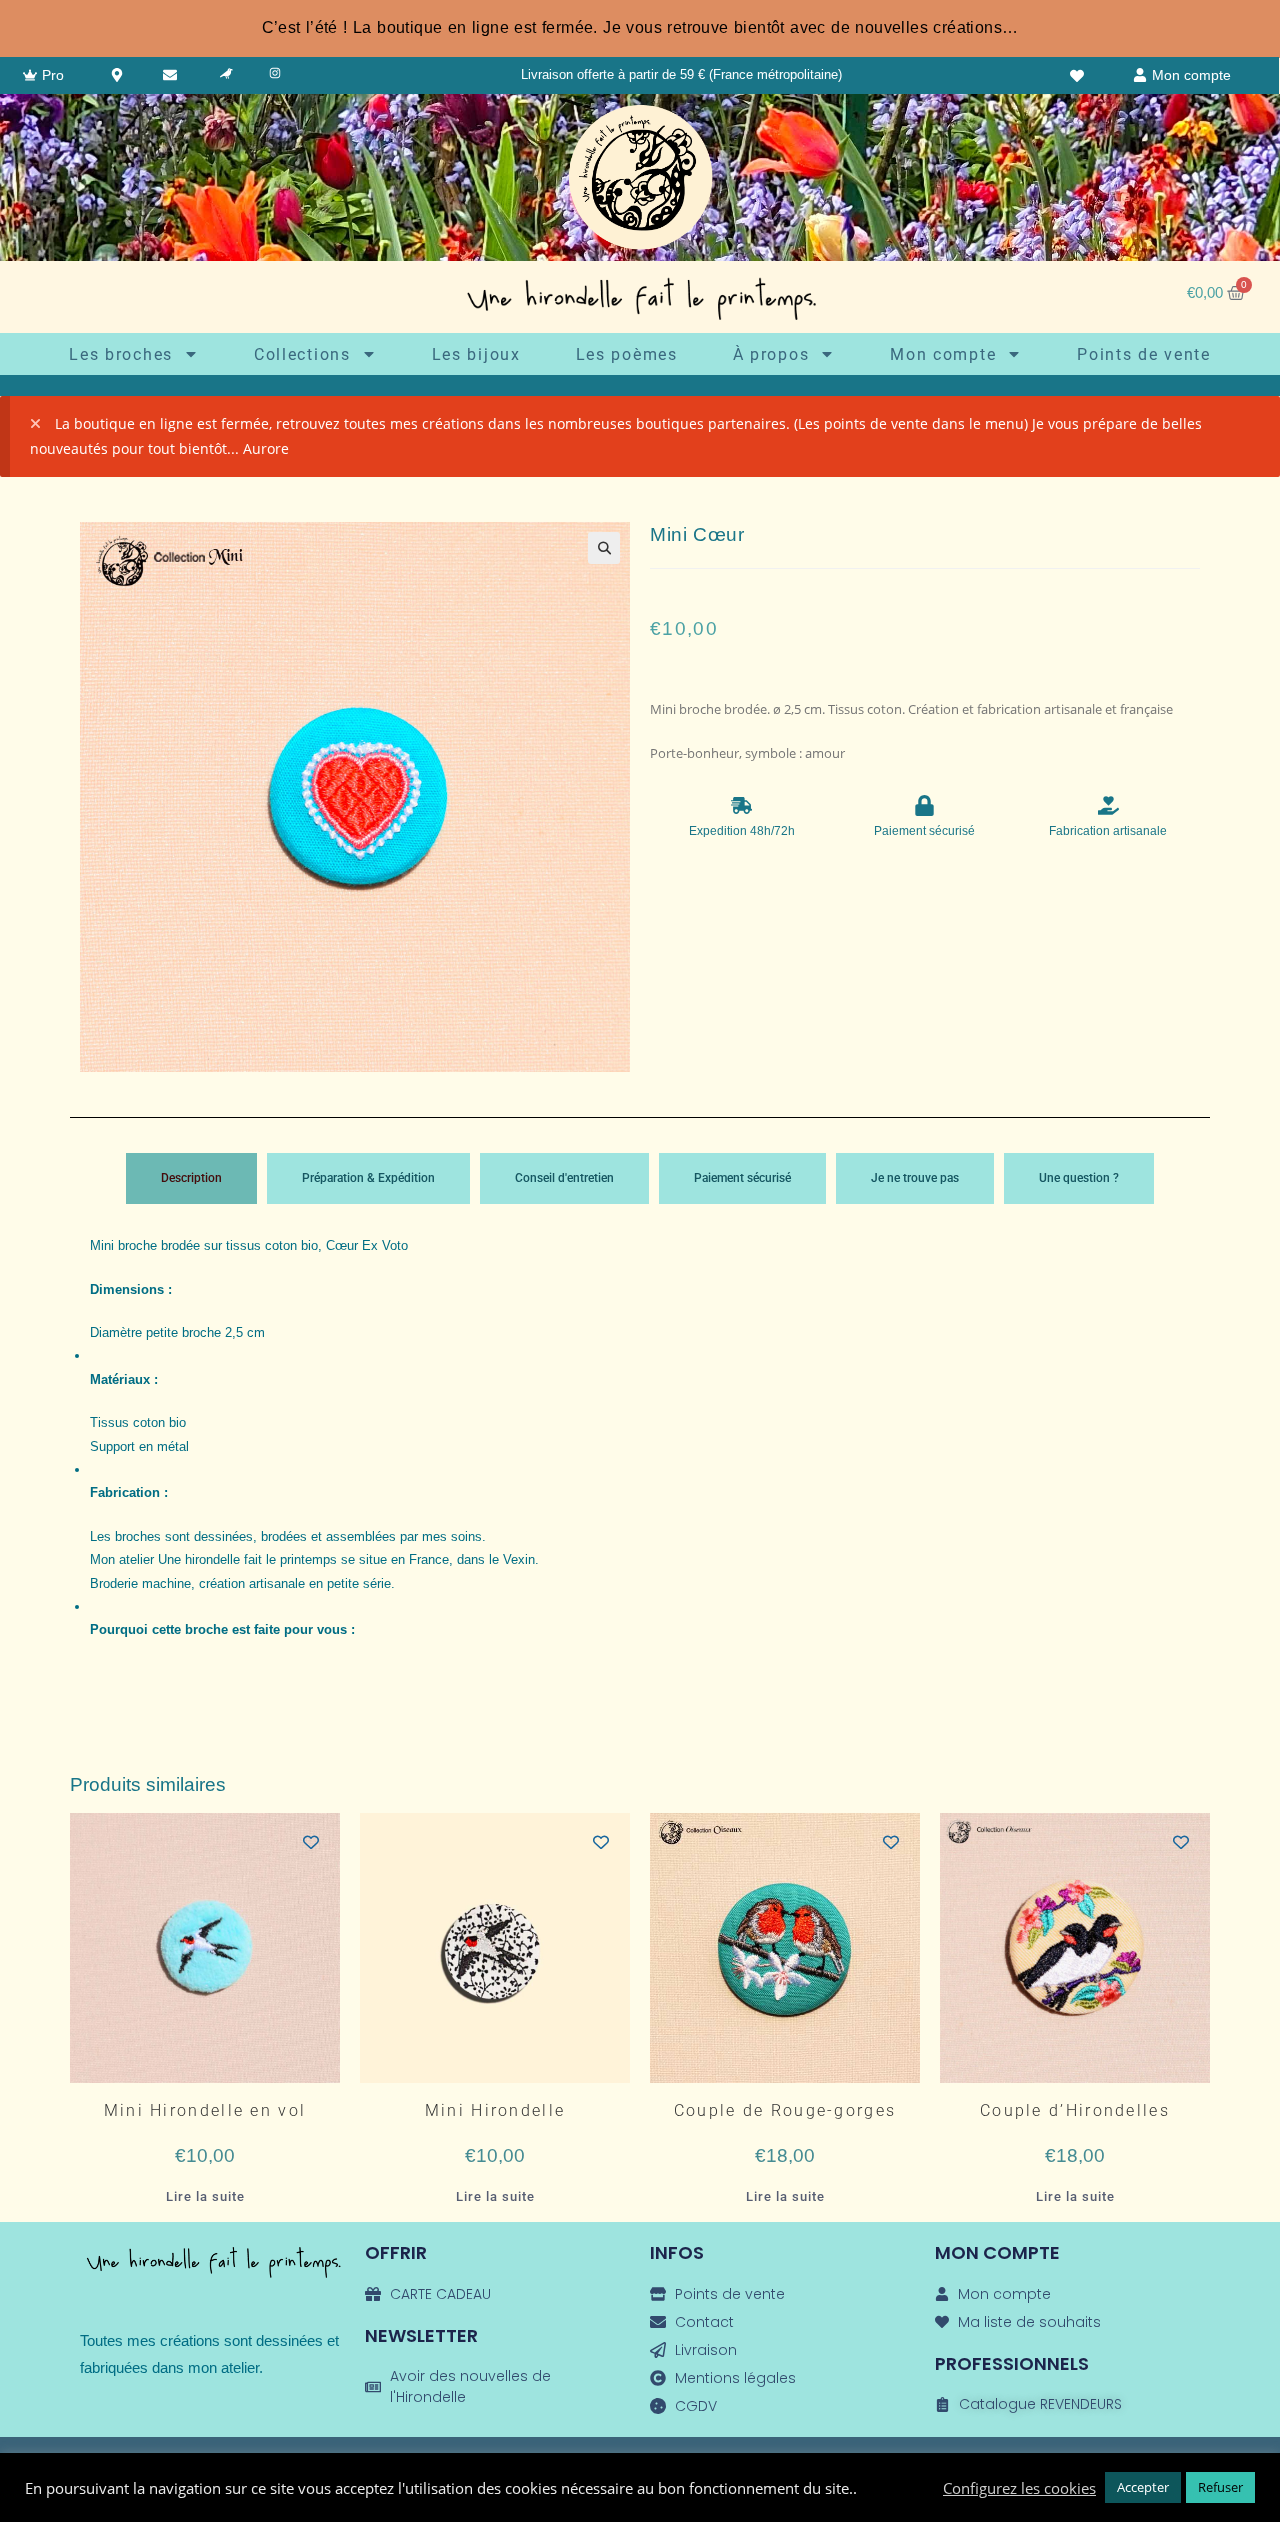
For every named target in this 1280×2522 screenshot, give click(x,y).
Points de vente (1144, 354)
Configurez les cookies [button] (1019, 2488)
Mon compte (943, 354)
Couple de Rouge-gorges (785, 2111)
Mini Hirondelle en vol (205, 2111)
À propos (771, 354)
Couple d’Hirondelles (1075, 2111)
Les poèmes (627, 354)
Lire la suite (205, 2196)
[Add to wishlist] (311, 1842)
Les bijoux (476, 354)
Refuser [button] (1220, 2487)
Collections (302, 354)
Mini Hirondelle (495, 2111)
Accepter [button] (1143, 2487)
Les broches (121, 354)
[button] (604, 548)
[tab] (191, 1179)
